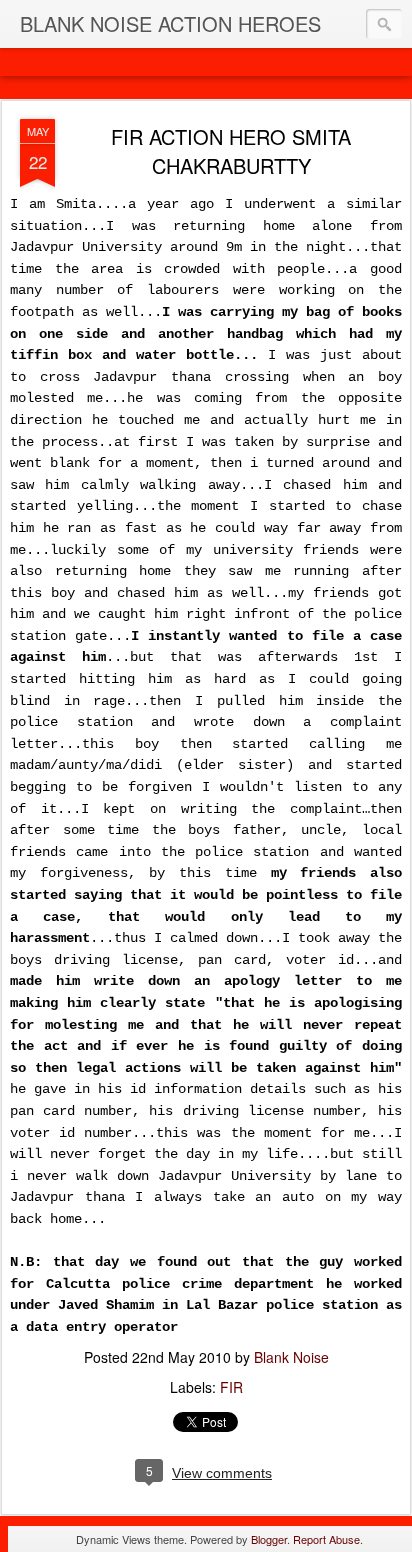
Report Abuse (326, 1539)
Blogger (269, 1539)
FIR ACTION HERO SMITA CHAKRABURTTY (231, 151)
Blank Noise (291, 1357)
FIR (231, 1387)
